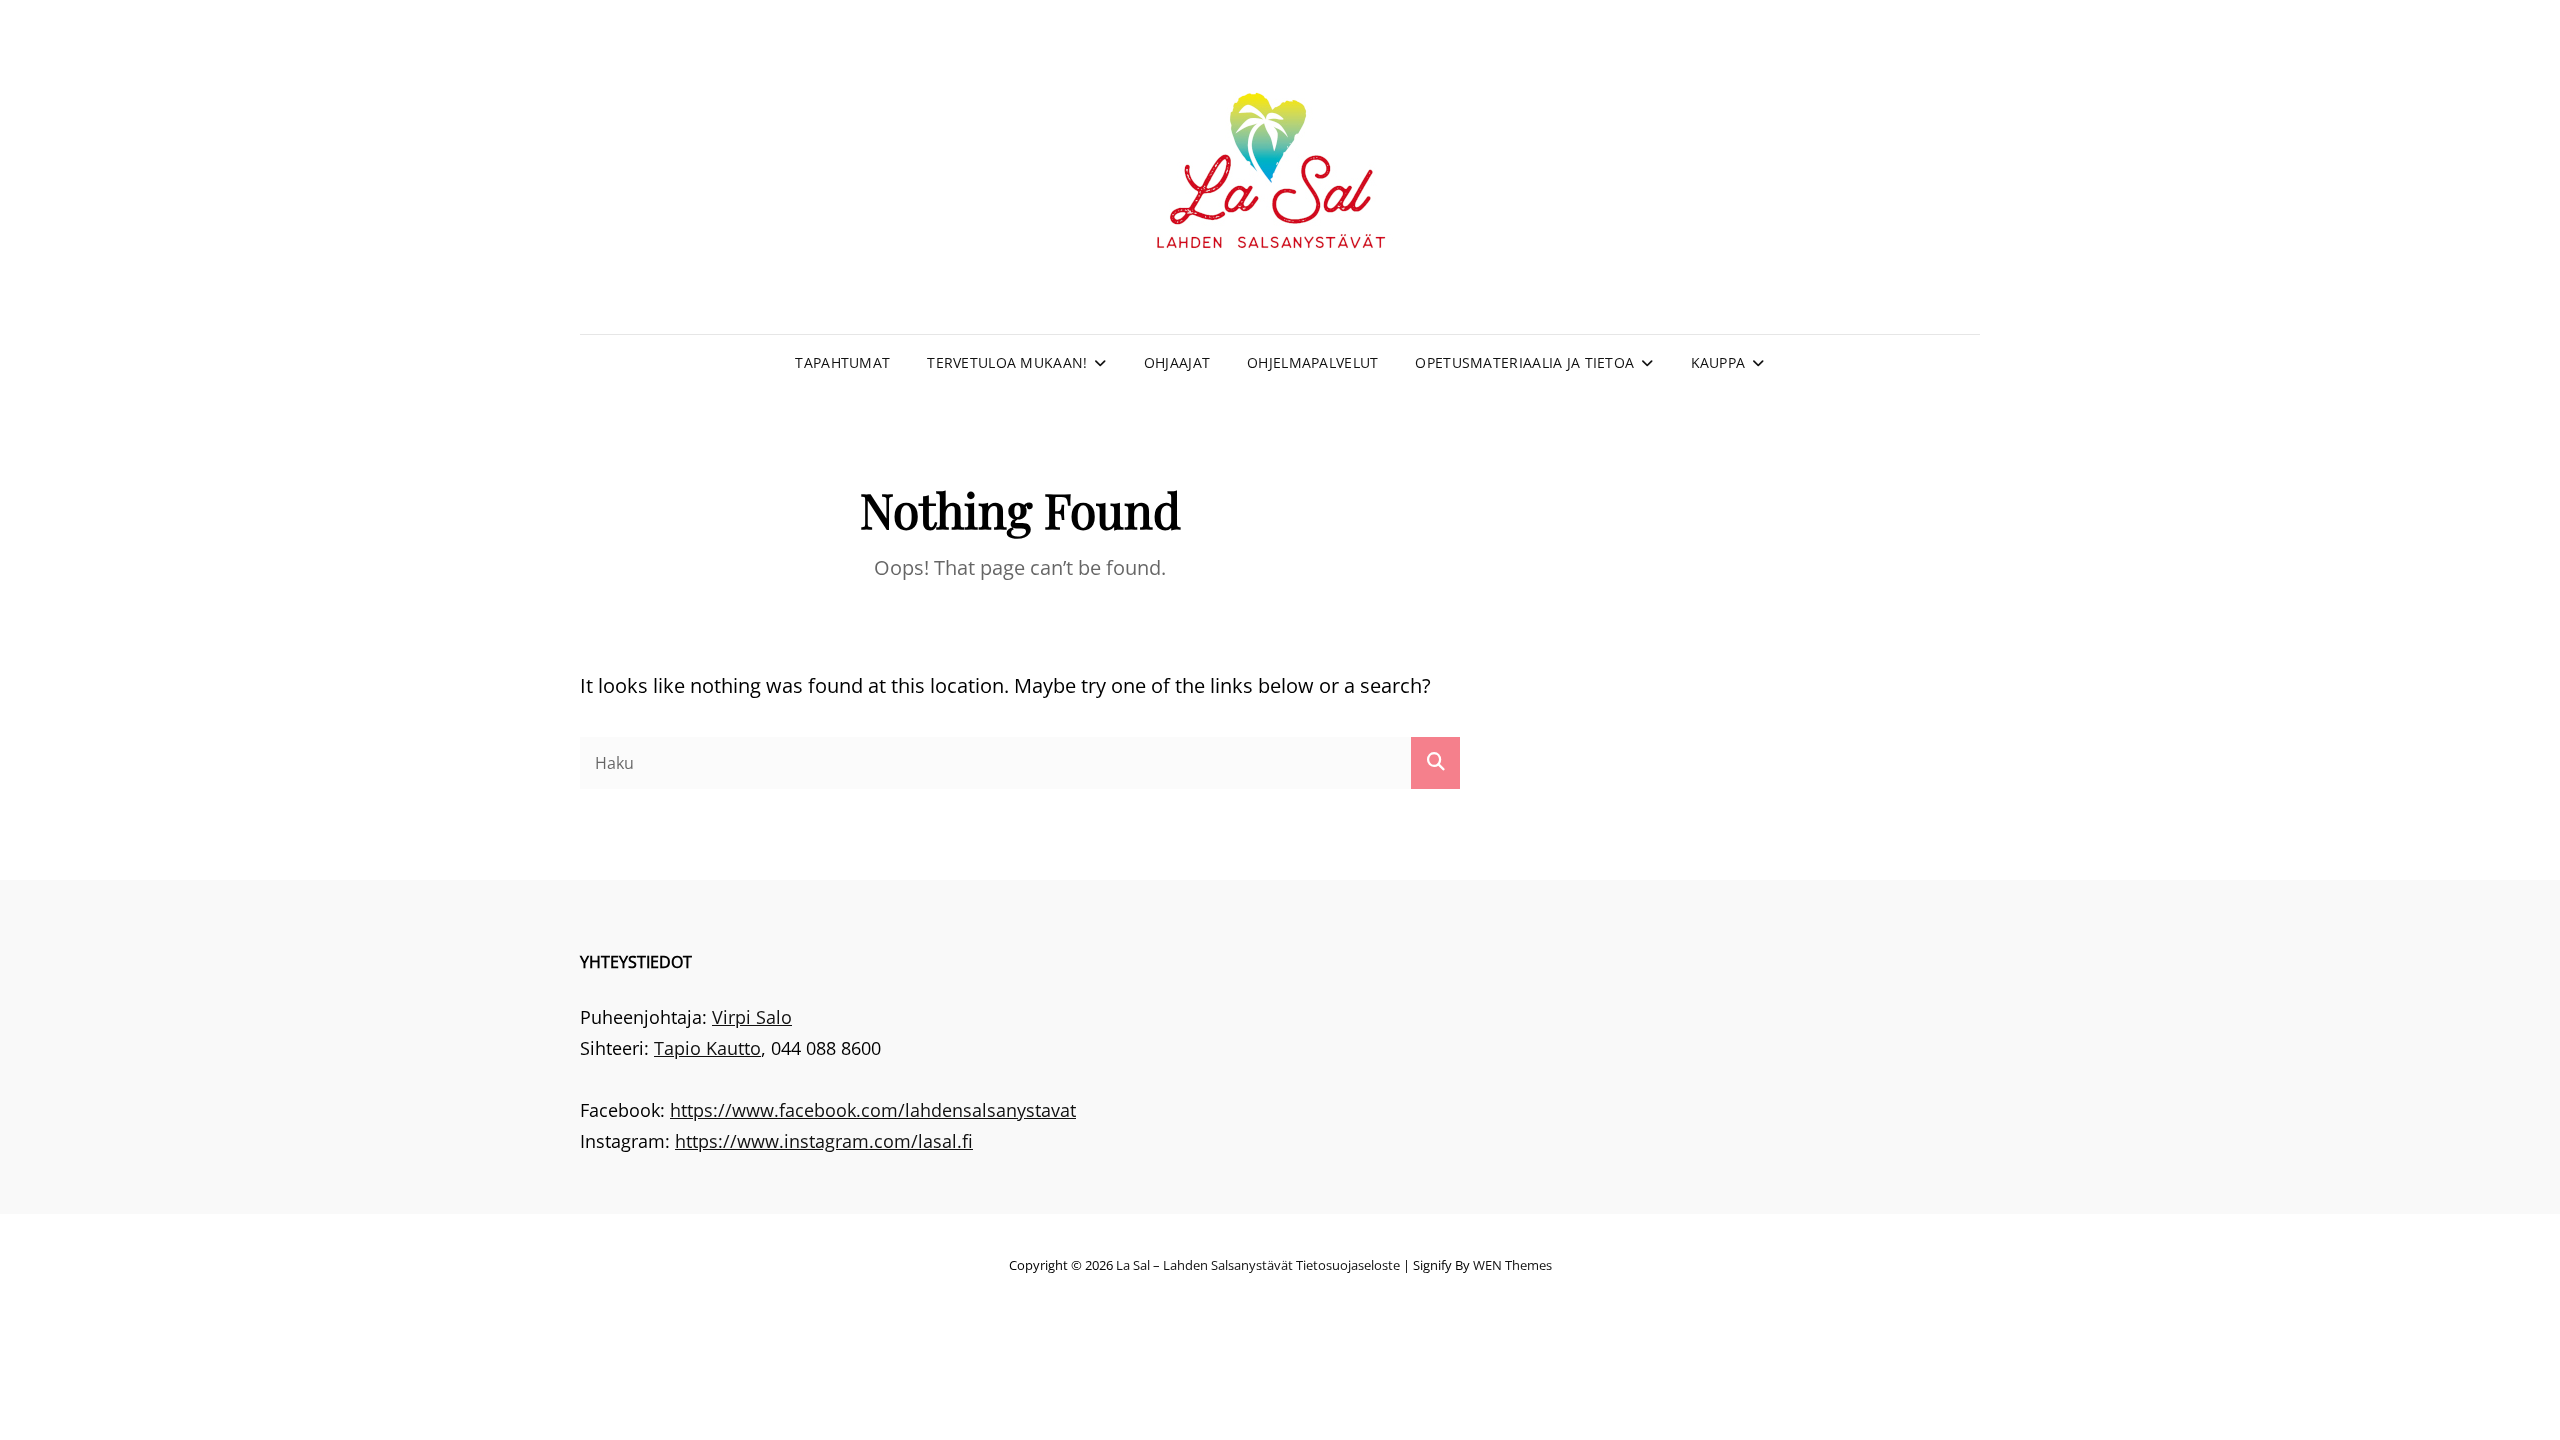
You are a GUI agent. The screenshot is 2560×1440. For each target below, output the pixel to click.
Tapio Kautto (707, 1048)
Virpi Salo (752, 1017)
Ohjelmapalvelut (1312, 362)
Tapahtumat (842, 362)
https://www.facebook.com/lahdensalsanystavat (873, 1110)
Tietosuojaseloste (1348, 1265)
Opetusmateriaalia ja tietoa (1524, 362)
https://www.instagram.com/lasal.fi (824, 1141)
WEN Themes (1512, 1265)
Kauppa (1718, 362)
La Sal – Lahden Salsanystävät (1204, 1265)
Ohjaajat (1177, 362)
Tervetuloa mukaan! (1007, 362)
